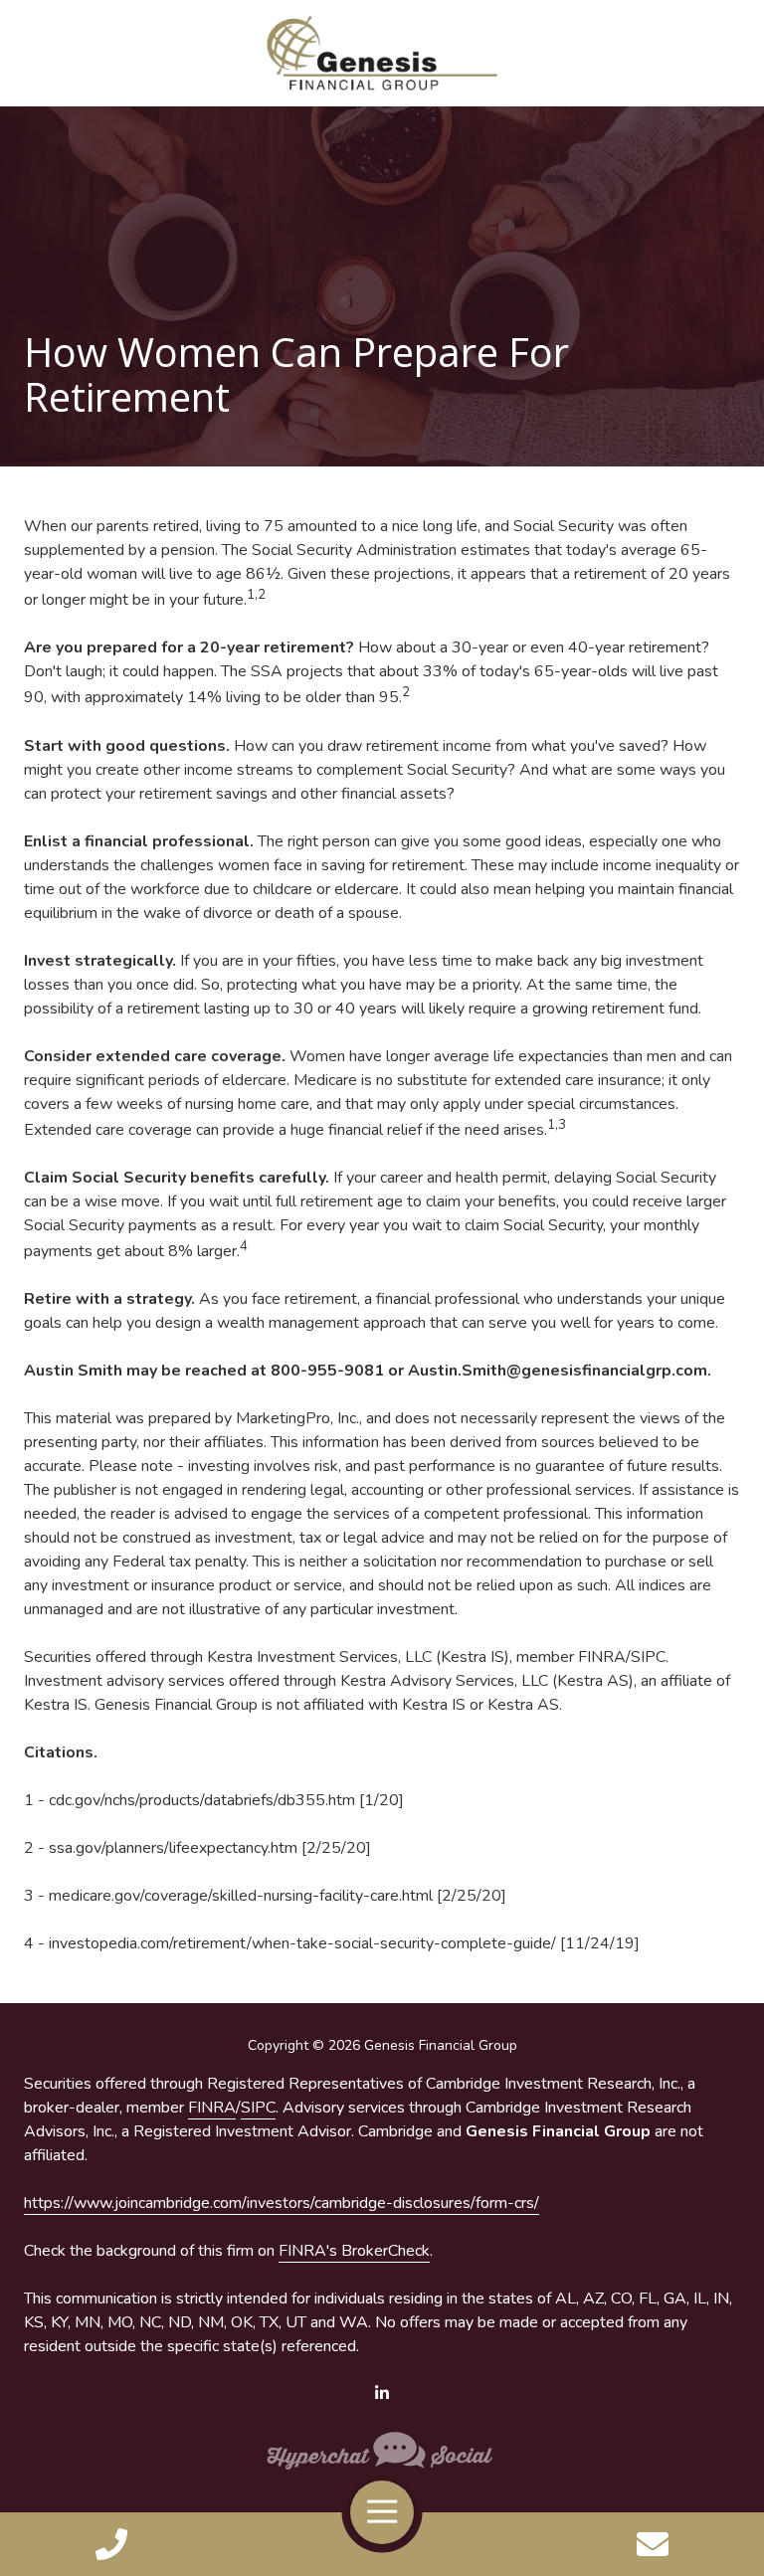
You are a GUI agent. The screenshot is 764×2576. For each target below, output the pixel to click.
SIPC (258, 2108)
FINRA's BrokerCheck (354, 2251)
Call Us (111, 2544)
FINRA (212, 2108)
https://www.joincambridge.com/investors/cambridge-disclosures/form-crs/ (282, 2203)
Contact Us (653, 2544)
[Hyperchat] (382, 2450)
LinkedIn (382, 2392)
